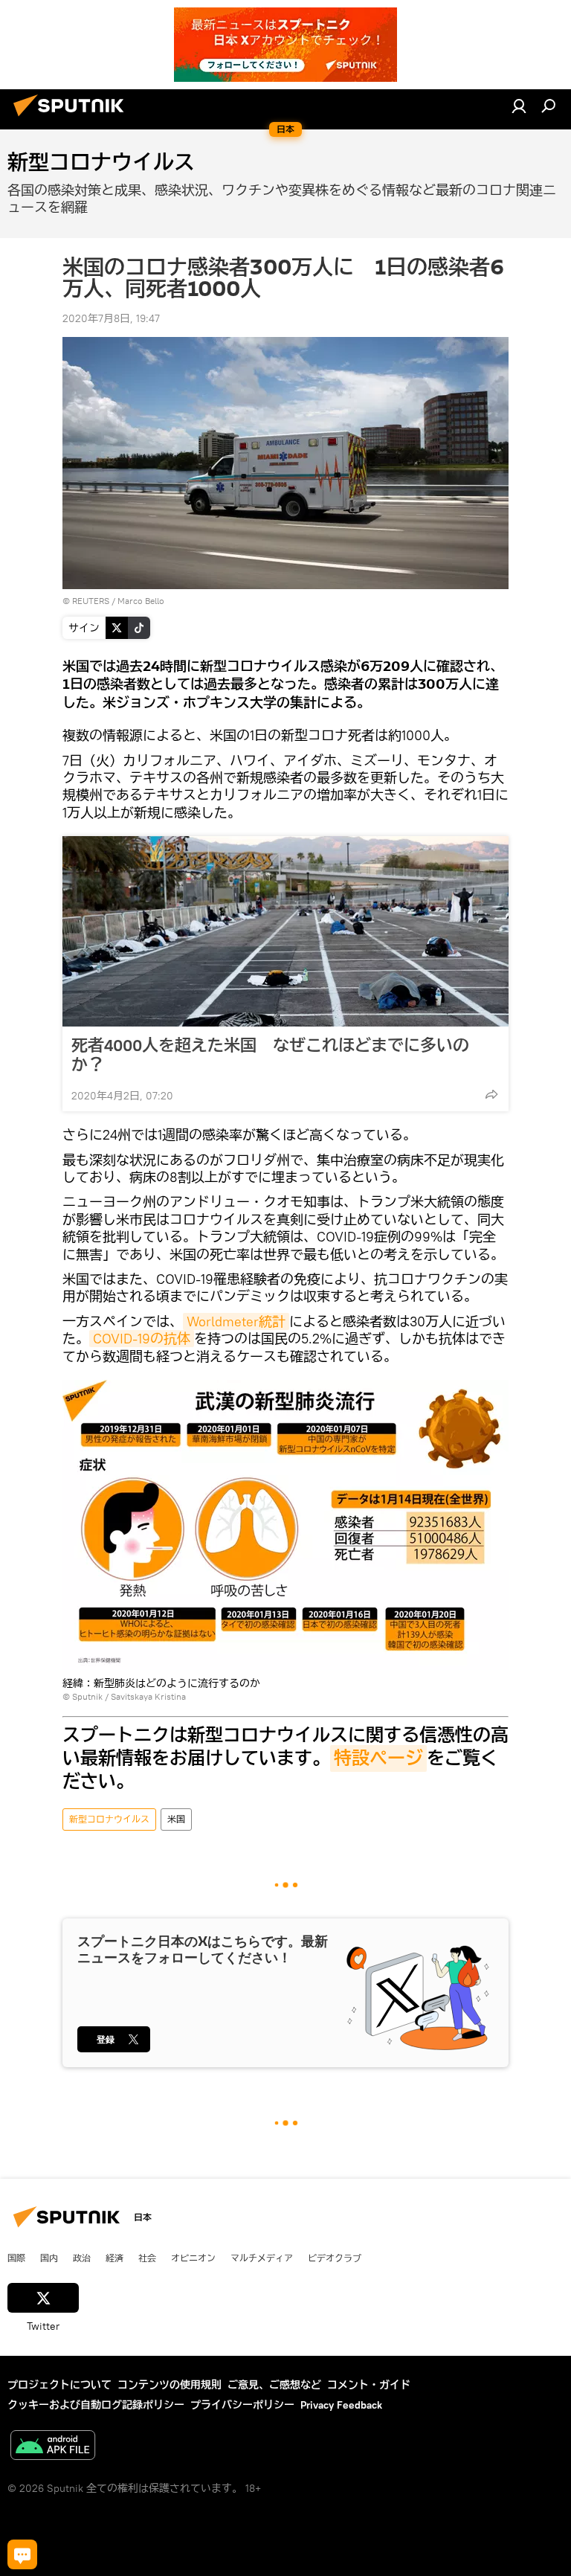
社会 (147, 2258)
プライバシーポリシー (242, 2405)
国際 (16, 2258)
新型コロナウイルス (109, 1819)
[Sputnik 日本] (73, 118)
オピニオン (193, 2258)
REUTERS (91, 601)
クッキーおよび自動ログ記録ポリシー (96, 2405)
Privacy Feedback (341, 2405)
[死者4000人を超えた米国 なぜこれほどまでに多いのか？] (285, 931)
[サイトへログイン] (519, 106)
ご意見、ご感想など (274, 2385)
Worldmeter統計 (236, 1321)
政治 (82, 2258)
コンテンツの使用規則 (170, 2385)
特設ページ (378, 1758)
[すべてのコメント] (22, 2554)
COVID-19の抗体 (142, 1339)
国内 (49, 2258)
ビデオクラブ (335, 2258)
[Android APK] (53, 2447)
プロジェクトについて (59, 2385)
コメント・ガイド (369, 2385)
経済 (114, 2258)
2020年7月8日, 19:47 (111, 318)
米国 (176, 1819)
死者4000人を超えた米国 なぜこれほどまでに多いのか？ (270, 1055)
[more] (491, 1094)
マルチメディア (262, 2258)
